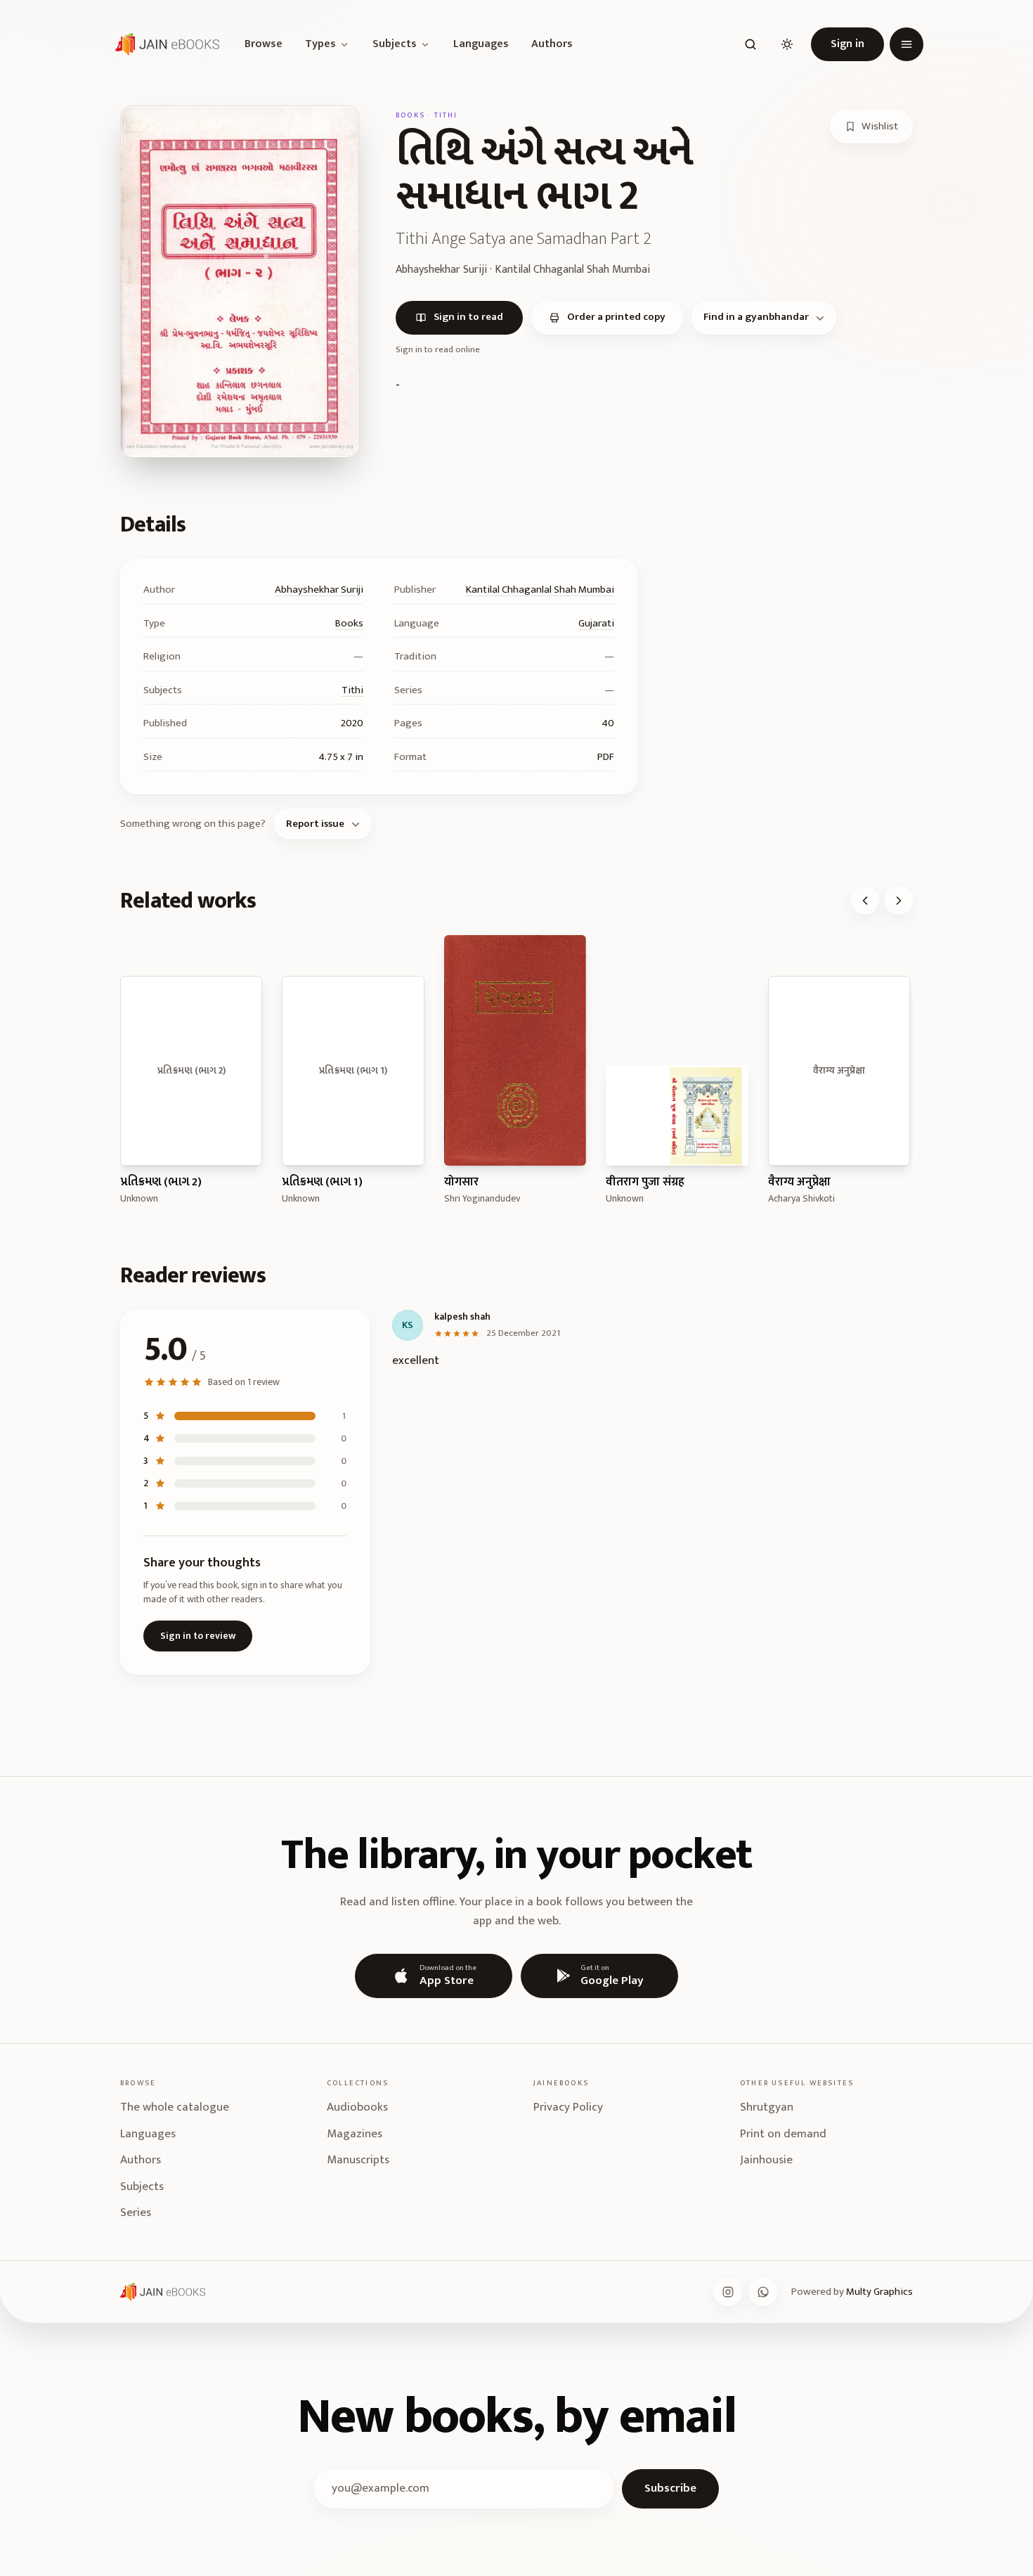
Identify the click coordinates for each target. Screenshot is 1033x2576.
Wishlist (880, 126)
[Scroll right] (899, 901)
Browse (264, 44)
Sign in (847, 44)
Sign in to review (198, 1636)
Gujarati (596, 623)
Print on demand (783, 2134)
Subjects (395, 44)
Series (136, 2213)
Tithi (352, 690)
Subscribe (670, 2488)
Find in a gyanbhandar (756, 317)
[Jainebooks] (164, 44)
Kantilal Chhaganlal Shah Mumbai (540, 590)
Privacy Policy (568, 2107)
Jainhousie (766, 2160)
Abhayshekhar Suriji (319, 590)
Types (320, 44)
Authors (552, 44)
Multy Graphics (879, 2292)
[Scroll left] (865, 901)
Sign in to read (468, 317)
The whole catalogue (175, 2107)
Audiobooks (357, 2107)
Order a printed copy (616, 317)
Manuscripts (358, 2160)
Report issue (315, 824)
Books (349, 623)
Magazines (355, 2134)
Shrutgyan (767, 2107)
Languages (481, 44)
